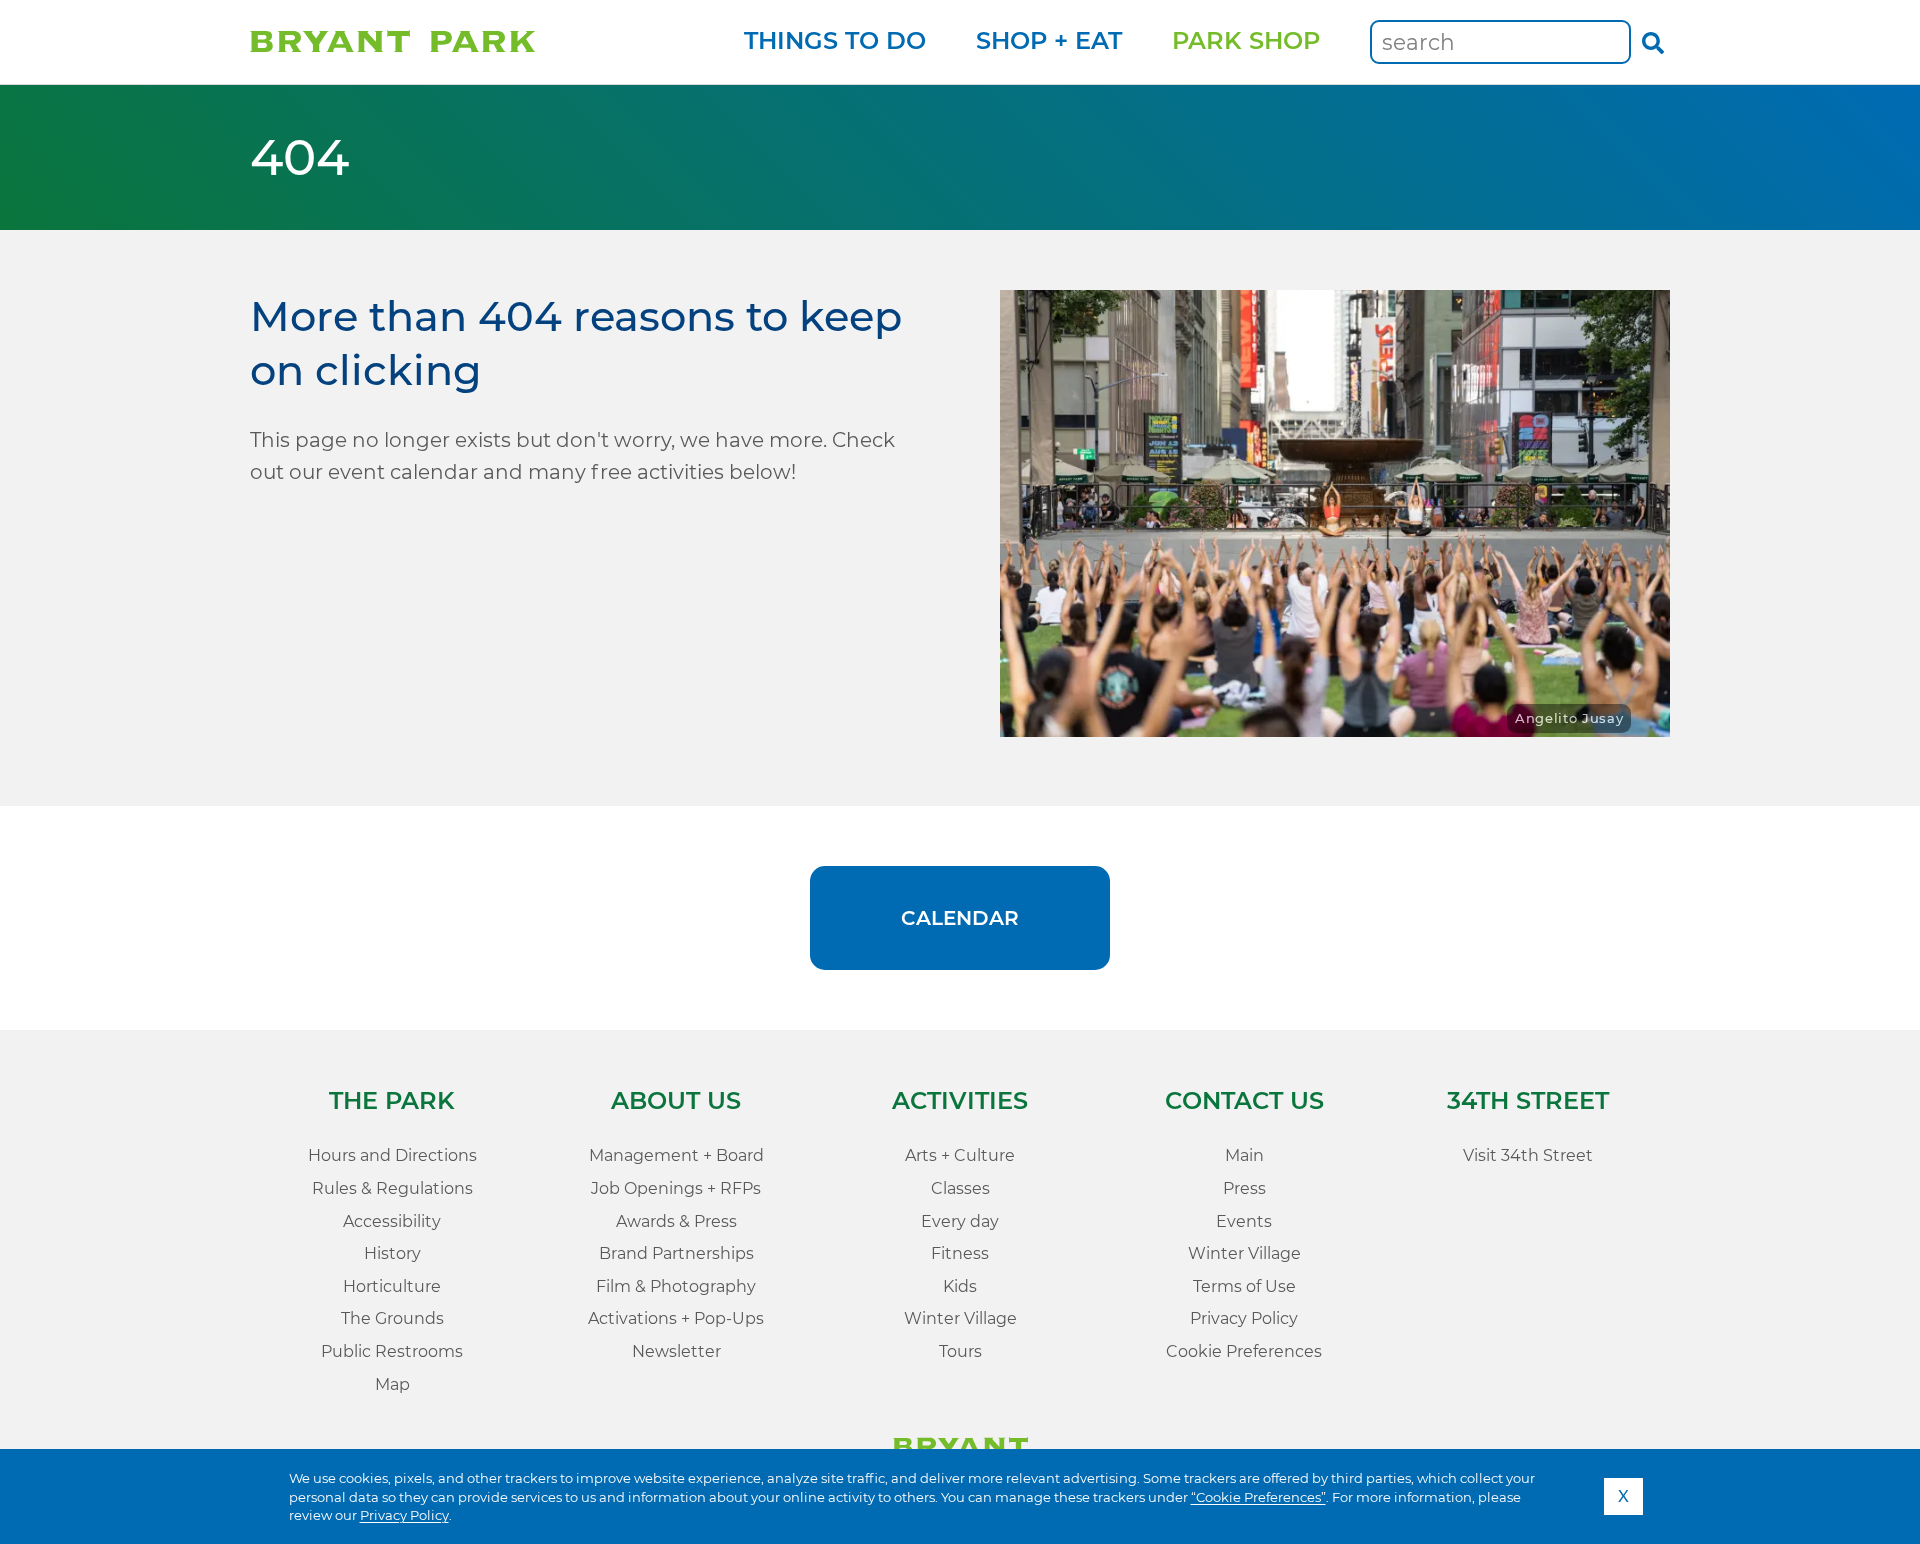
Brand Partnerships (676, 1253)
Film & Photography (676, 1286)
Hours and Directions (392, 1155)
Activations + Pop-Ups (676, 1318)
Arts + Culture (960, 1155)
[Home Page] (392, 42)
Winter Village (960, 1318)
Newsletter (676, 1351)
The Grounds (392, 1318)
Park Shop (1246, 40)
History (392, 1253)
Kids (960, 1286)
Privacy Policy (404, 1515)
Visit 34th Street (1528, 1155)
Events (1244, 1221)
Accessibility (392, 1221)
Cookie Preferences (1244, 1351)
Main (1244, 1155)
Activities (960, 1100)
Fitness (960, 1253)
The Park (392, 1100)
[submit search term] (1653, 42)
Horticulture (392, 1286)
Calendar (960, 918)
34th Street (1528, 1100)
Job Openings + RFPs (676, 1188)
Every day (960, 1221)
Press (1244, 1188)
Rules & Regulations (392, 1188)
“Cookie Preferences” (1258, 1497)
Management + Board (676, 1155)
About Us (676, 1100)
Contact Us (1244, 1100)
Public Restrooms (392, 1351)
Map (392, 1384)
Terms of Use (1244, 1286)
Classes (960, 1188)
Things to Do (835, 40)
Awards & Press (676, 1221)
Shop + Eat (1049, 40)
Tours (960, 1351)
